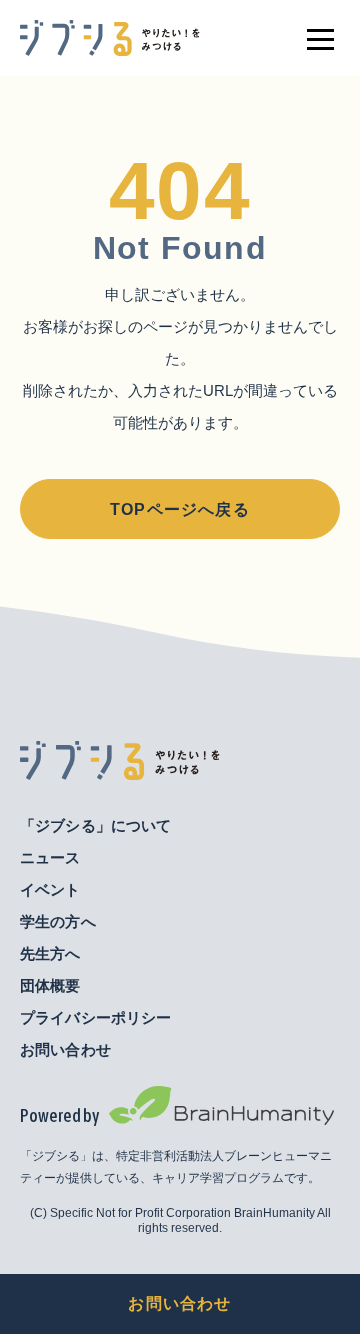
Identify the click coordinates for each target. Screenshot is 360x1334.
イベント (50, 889)
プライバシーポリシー (96, 1017)
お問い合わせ (179, 1303)
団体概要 (50, 985)
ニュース (50, 857)
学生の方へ (58, 921)
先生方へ (50, 953)
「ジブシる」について (96, 825)
